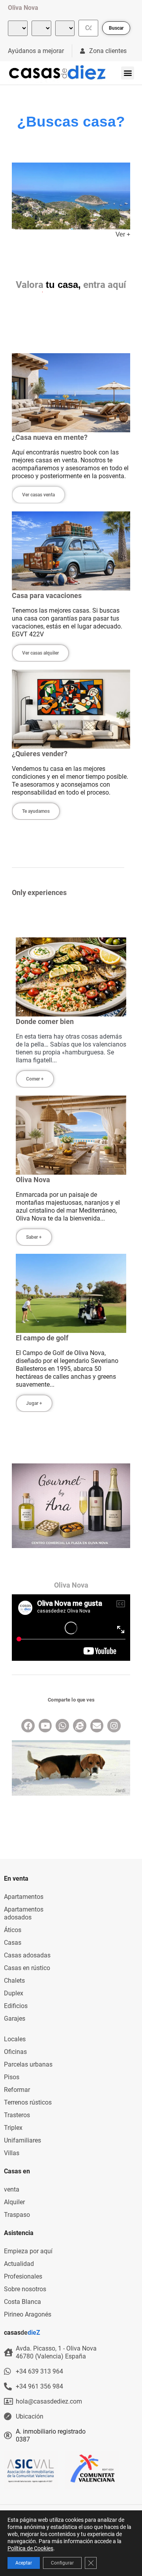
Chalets (14, 1981)
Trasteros (17, 2115)
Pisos (12, 2077)
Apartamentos (24, 1897)
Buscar (116, 28)
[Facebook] (28, 1726)
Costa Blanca (22, 2302)
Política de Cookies (30, 2548)
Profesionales (23, 2276)
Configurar (62, 2563)
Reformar (17, 2090)
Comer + (35, 1079)
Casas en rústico (27, 1968)
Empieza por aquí (28, 2251)
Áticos (13, 1930)
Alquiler (14, 2202)
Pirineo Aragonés (28, 2314)
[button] (128, 73)
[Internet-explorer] (80, 1726)
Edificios (16, 2006)
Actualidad (19, 2264)
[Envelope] (97, 1726)
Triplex (13, 2128)
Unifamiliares (22, 2140)
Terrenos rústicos (28, 2102)
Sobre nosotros (25, 2289)
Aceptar (24, 2563)
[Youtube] (45, 1726)
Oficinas (15, 2052)
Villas (12, 2153)
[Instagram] (114, 1726)
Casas (13, 1943)
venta (12, 2189)
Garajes (15, 2019)
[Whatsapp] (62, 1726)
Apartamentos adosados (24, 1913)
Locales (15, 2039)
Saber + (34, 1237)
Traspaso (17, 2215)
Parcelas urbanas (28, 2064)
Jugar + (34, 1403)
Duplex (14, 1993)
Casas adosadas (27, 1955)
